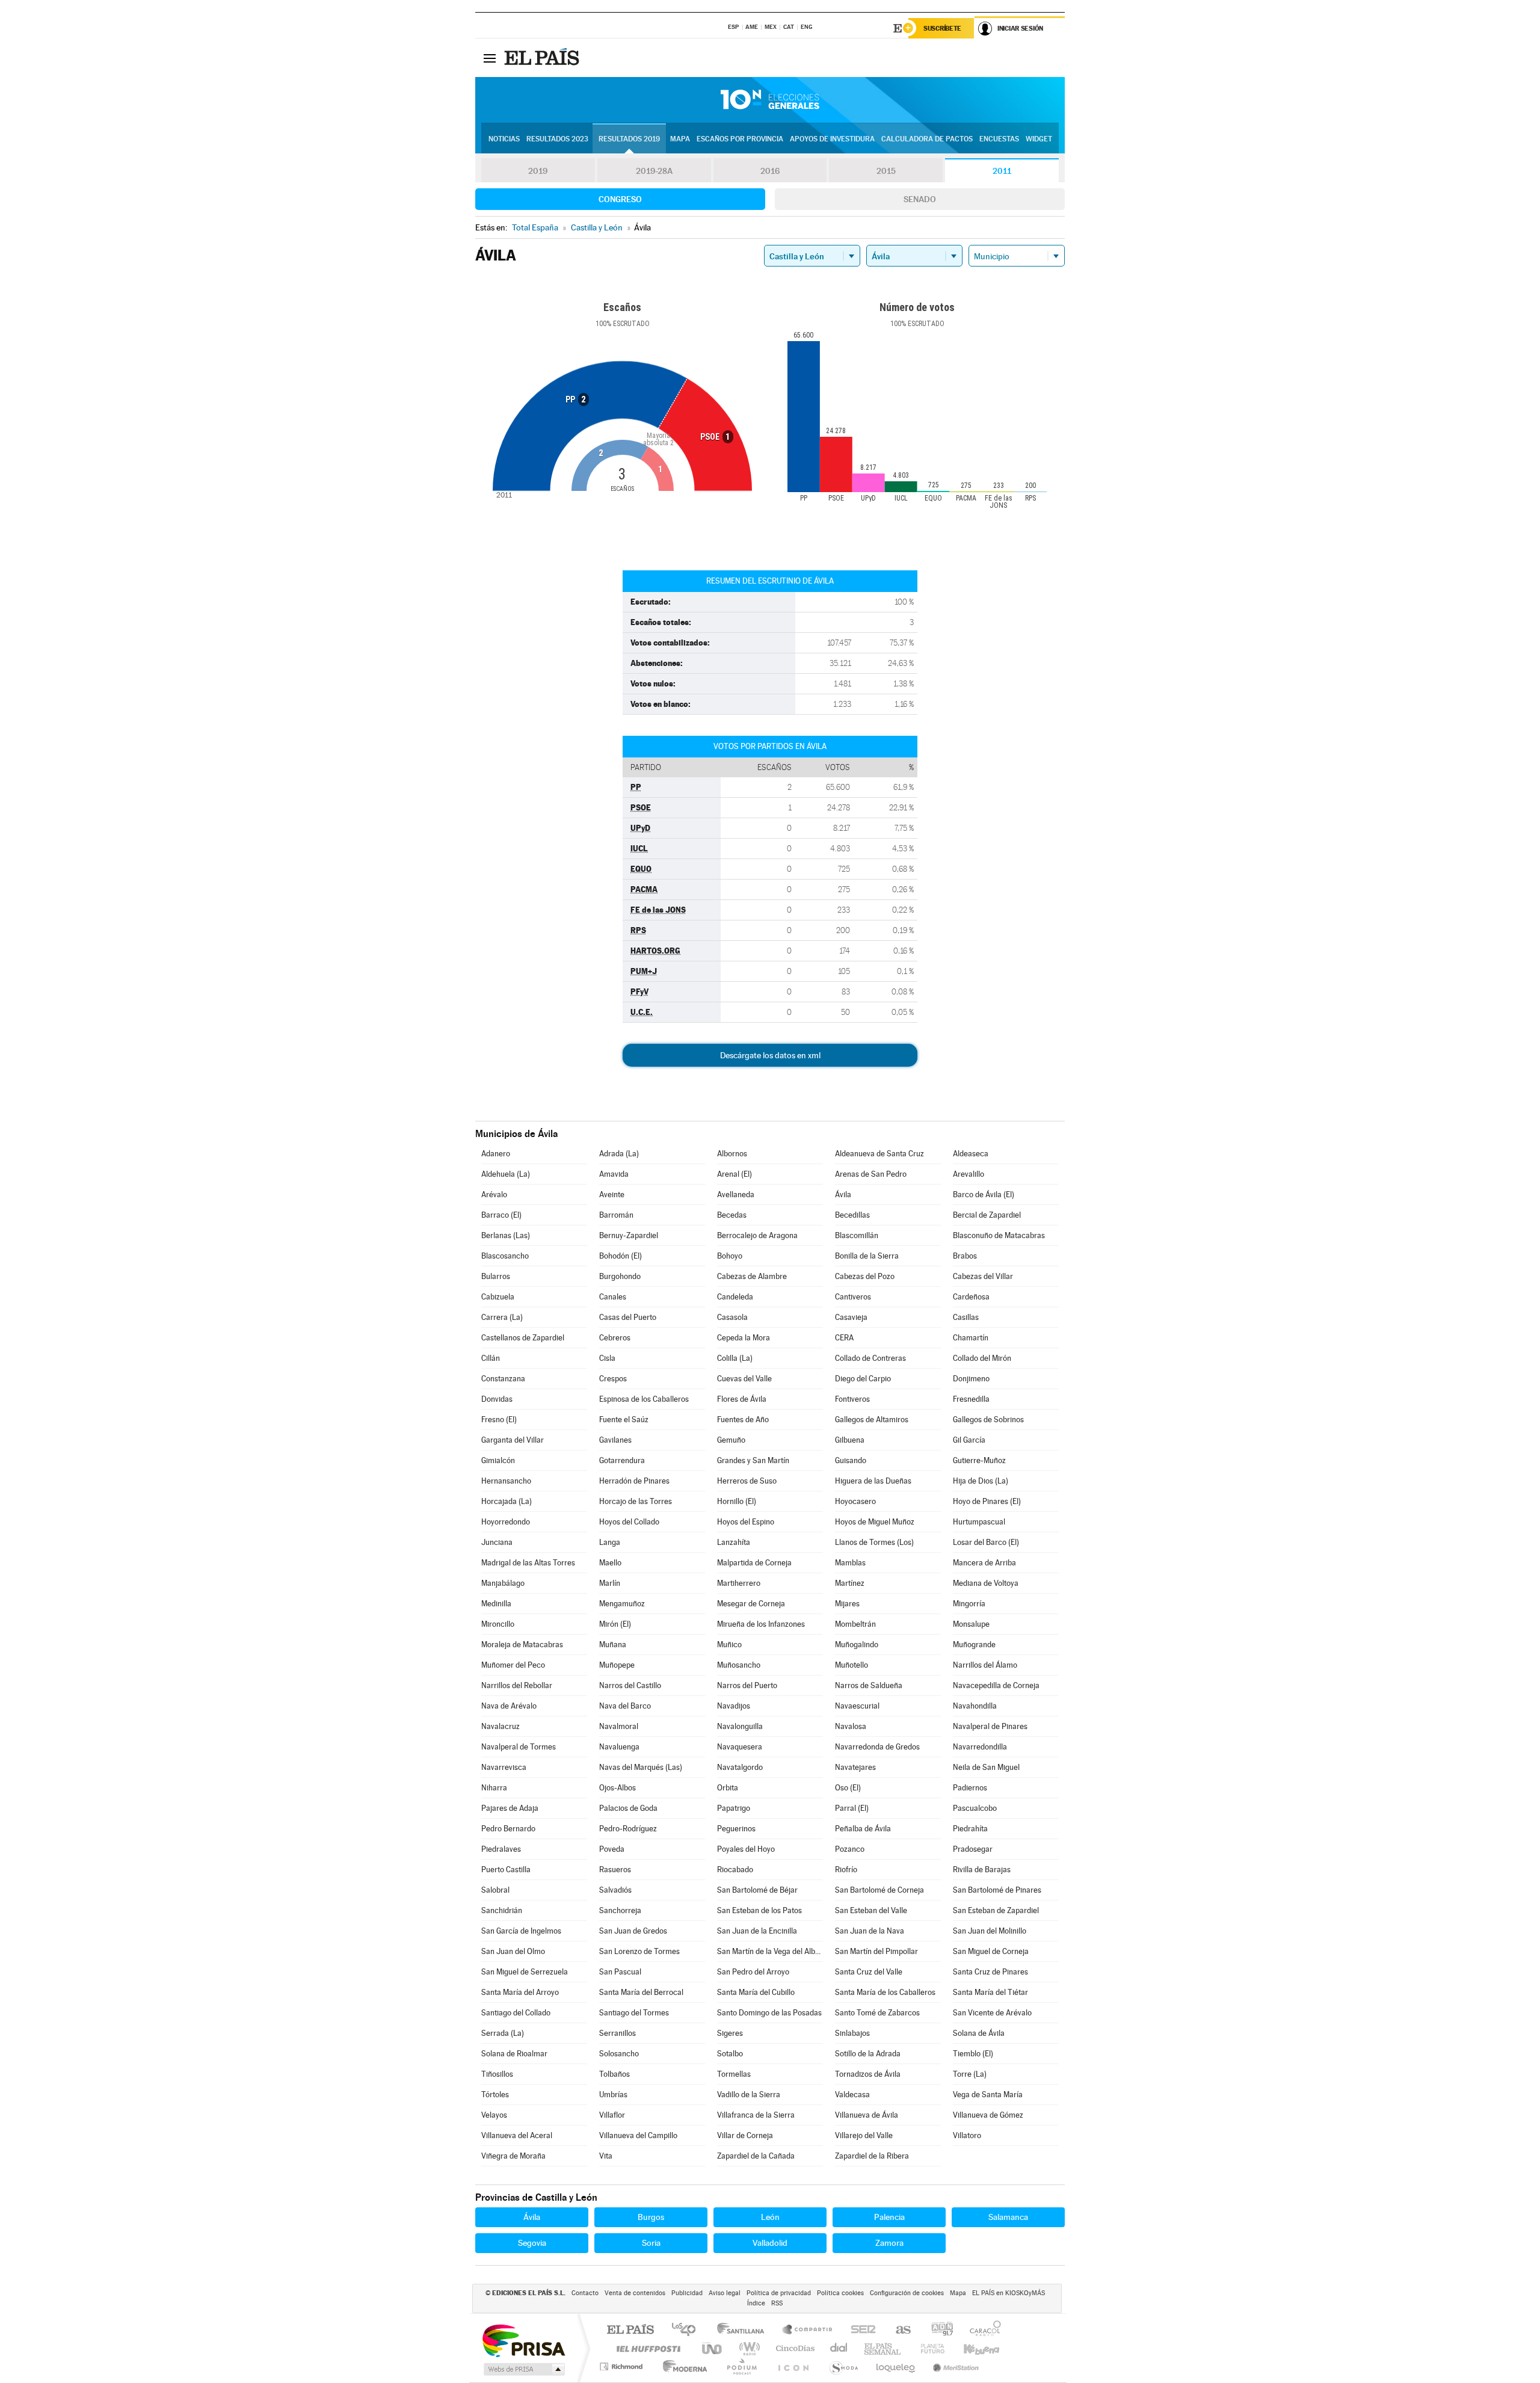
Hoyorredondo (506, 1522)
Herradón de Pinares (634, 1481)
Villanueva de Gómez (988, 2115)
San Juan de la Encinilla (757, 1931)
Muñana (613, 1645)
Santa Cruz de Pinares (990, 1972)
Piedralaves (501, 1849)
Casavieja (851, 1317)
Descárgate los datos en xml (770, 1055)
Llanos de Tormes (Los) (874, 1542)
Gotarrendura (622, 1460)
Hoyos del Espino (746, 1522)
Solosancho (619, 2054)
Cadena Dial (839, 2348)
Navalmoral (619, 1726)
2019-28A (654, 171)
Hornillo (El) (737, 1501)
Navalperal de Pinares (990, 1726)
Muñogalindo (857, 1645)
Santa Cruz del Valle (869, 1972)
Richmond (623, 2366)
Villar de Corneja (745, 2135)
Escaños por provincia (740, 139)
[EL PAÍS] (543, 58)
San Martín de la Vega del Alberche (770, 1951)
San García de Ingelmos (521, 1931)
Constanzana (503, 1379)
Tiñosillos (497, 2074)
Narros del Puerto (747, 1685)
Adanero (496, 1154)
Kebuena (971, 2348)
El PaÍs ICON (793, 2366)
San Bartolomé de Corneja (879, 1890)
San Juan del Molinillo (990, 1931)
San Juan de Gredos (633, 1931)
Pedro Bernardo (508, 1829)
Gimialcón (498, 1460)
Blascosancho (505, 1256)
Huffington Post (646, 2348)
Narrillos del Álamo (985, 1665)
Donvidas (497, 1399)
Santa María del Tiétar (990, 1992)
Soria (651, 2243)
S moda (843, 2366)
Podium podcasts (741, 2366)
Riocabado (735, 1870)
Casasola (732, 1317)
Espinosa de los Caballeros (644, 1399)
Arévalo (494, 1195)
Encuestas (999, 139)
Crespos (613, 1379)
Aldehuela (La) (506, 1174)
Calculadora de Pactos (927, 139)
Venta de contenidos (635, 2293)
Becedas (732, 1215)
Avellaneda (736, 1195)
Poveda (612, 1849)
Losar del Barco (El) (986, 1542)
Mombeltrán (855, 1624)
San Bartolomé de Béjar (757, 1890)
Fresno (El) (499, 1420)
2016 (770, 171)
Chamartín (971, 1338)
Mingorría (969, 1604)
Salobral (495, 1890)
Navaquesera (740, 1747)
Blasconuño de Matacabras (999, 1235)
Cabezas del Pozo (865, 1276)
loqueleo (896, 2366)
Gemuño (731, 1440)
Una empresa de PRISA (523, 2340)
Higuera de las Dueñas (873, 1481)
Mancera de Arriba (984, 1563)
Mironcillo (498, 1624)
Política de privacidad (779, 2293)
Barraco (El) (501, 1215)
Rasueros (615, 1870)
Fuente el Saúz (624, 1420)
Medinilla (496, 1604)
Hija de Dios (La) (981, 1481)
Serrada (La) (503, 2033)
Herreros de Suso (747, 1481)
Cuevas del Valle (744, 1379)
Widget (1039, 139)
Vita (606, 2156)
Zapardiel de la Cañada (756, 2156)
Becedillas (852, 1215)
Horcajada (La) (507, 1501)
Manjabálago (503, 1583)
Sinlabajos (852, 2033)
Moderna (682, 2366)
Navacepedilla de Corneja (996, 1685)
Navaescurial (857, 1706)
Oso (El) (848, 1788)
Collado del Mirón (982, 1358)
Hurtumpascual (979, 1522)
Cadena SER (860, 2330)
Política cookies (840, 2293)
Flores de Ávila (742, 1399)
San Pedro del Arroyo (753, 1972)
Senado (920, 199)
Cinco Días (793, 2348)
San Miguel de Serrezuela (525, 1972)
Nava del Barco (625, 1706)
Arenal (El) (735, 1174)
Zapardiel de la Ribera (872, 2156)
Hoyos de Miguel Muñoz (875, 1522)
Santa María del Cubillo (756, 1992)
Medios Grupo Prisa (523, 2369)
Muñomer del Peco (513, 1665)
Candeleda (735, 1297)
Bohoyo (730, 1256)
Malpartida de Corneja (754, 1563)
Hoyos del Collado (629, 1522)
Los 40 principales (688, 2330)
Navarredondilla (980, 1747)
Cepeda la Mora (744, 1338)
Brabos (965, 1256)
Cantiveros (853, 1297)
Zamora (889, 2243)
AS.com (898, 2330)
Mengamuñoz (622, 1604)
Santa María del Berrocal (641, 1992)
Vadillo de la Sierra (749, 2095)
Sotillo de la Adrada (868, 2054)
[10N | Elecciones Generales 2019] (770, 100)
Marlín (610, 1583)
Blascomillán (857, 1235)
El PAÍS (630, 2330)
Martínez (850, 1583)
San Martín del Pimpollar (876, 1951)
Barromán (616, 1215)
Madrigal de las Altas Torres (528, 1563)
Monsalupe (971, 1624)
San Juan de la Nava (870, 1931)
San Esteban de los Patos (759, 1910)
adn (938, 2330)
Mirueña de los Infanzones (761, 1624)
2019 (538, 171)
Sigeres (730, 2033)
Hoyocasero (855, 1501)
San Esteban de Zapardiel (996, 1910)
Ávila (843, 1195)
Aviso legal (725, 2293)
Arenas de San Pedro (871, 1174)
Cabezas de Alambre (752, 1276)
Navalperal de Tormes (519, 1747)
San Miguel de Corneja (991, 1951)
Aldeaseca (971, 1154)
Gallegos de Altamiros (872, 1420)
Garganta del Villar (513, 1440)
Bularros (496, 1276)
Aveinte (612, 1195)
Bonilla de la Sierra (867, 1256)
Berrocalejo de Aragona (757, 1235)
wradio (747, 2348)
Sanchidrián (502, 1910)
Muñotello (852, 1665)
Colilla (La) (735, 1358)
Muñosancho (739, 1665)
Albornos (732, 1154)
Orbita (728, 1788)
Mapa (680, 139)
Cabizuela (498, 1297)
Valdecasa (852, 2095)
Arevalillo (969, 1174)
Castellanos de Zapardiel (523, 1338)
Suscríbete (942, 28)
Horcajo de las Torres (636, 1501)
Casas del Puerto (628, 1317)
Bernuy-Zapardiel (629, 1235)
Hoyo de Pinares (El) (987, 1501)
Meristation (954, 2366)
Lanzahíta (734, 1542)
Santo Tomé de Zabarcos (877, 2013)
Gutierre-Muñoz (979, 1460)
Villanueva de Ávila (867, 2115)
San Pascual (620, 1972)
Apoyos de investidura (832, 139)
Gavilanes (615, 1440)
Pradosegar (973, 1849)
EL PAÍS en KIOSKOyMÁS (1009, 2293)
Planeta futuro (928, 2348)
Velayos (494, 2115)
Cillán (491, 1358)
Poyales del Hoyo (746, 1849)
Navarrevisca (504, 1767)
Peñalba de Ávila (863, 1829)
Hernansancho (506, 1481)
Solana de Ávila (979, 2033)
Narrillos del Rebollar (517, 1685)
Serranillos (618, 2033)
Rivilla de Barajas (982, 1870)
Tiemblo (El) (973, 2054)
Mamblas (850, 1563)
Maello (610, 1563)
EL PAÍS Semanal (883, 2348)
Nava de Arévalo (509, 1706)
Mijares (847, 1604)
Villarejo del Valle (864, 2135)
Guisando (851, 1460)
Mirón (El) (615, 1624)
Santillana (744, 2330)
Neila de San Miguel (986, 1767)
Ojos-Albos (618, 1788)
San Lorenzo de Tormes (639, 1951)
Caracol (982, 2330)
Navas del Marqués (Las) (641, 1767)
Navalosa (851, 1726)
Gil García (969, 1440)
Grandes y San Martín (753, 1460)
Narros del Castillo (630, 1685)
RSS (777, 2303)
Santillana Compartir (808, 2330)
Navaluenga (619, 1747)
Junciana (497, 1542)
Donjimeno (971, 1379)
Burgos (651, 2217)
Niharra (494, 1788)
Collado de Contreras (870, 1358)
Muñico (729, 1645)
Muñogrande (974, 1645)
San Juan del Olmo (513, 1951)
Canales (613, 1297)
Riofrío (846, 1870)
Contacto (585, 2293)
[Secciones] (490, 58)
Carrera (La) (502, 1317)
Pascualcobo (975, 1808)
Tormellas (734, 2074)
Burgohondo (620, 1276)
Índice (756, 2303)
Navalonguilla (740, 1726)
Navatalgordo (740, 1767)
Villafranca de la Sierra (756, 2115)
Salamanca (1008, 2217)
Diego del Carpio (863, 1379)
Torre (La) (970, 2074)
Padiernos (970, 1788)
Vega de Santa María (988, 2095)
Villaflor (612, 2115)
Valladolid (770, 2243)
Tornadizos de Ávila (868, 2074)
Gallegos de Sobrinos (988, 1420)
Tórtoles (495, 2095)
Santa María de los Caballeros (885, 1992)
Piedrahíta (970, 1829)
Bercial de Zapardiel (987, 1215)
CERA (844, 1338)
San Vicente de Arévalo (992, 2013)
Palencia (889, 2217)
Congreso (620, 199)
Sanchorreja (620, 1910)
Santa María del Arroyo (520, 1992)
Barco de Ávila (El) (984, 1195)
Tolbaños (614, 2074)
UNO (713, 2348)
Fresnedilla (971, 1399)
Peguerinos (736, 1829)
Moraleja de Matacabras (522, 1645)
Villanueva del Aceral (517, 2135)
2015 (886, 171)
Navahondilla (975, 1706)
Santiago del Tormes (634, 2013)
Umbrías (613, 2095)
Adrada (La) (619, 1154)
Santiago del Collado (516, 2013)
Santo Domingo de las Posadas (769, 2013)
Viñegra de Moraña (513, 2156)
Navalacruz (500, 1726)
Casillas (966, 1317)
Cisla (607, 1358)
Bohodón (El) (621, 1256)
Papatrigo (734, 1808)
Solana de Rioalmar (514, 2054)
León (770, 2217)
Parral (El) (852, 1808)
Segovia (532, 2243)
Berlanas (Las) (506, 1235)
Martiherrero (739, 1583)
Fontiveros (852, 1399)
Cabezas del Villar (983, 1276)
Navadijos (734, 1706)
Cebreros (615, 1338)
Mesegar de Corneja (751, 1604)
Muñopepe (617, 1665)
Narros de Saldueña (869, 1685)
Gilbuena (850, 1440)
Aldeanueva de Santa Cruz (879, 1154)
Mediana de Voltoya (986, 1583)
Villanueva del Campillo (638, 2135)
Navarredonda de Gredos (877, 1747)
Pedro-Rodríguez (628, 1829)
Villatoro (967, 2135)
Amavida (614, 1174)
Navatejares (855, 1767)
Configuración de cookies (907, 2293)
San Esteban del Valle (871, 1910)
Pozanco (850, 1849)
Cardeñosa (971, 1297)
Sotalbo (730, 2054)
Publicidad (687, 2293)
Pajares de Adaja (510, 1808)
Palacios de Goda (628, 1808)
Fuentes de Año (743, 1420)
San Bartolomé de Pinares (997, 1890)
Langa (610, 1542)
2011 (1002, 171)
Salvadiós (615, 1890)
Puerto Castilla (506, 1870)
